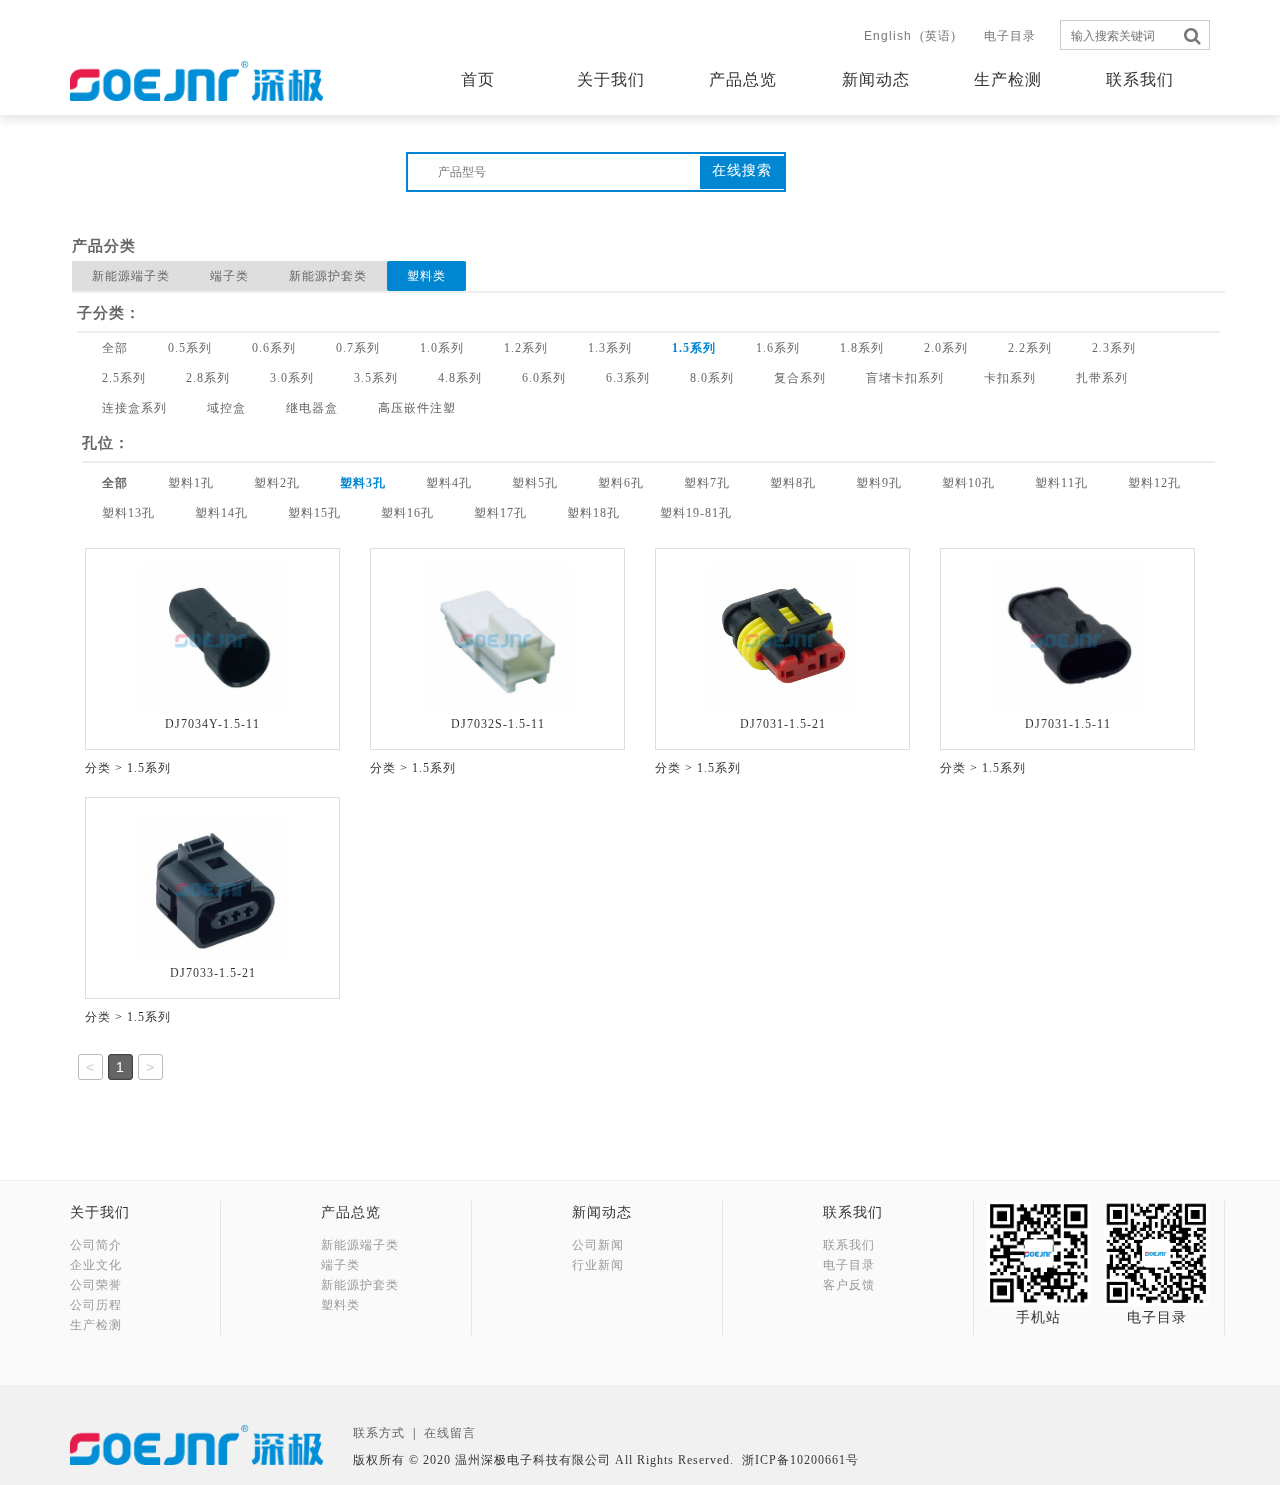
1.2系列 (526, 348)
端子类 (229, 276)
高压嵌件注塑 (417, 408)
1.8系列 (862, 348)
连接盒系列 (134, 408)
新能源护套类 (328, 276)
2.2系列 (1030, 348)
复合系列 (800, 378)
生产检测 (1008, 79)
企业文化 (96, 1265)
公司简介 (96, 1245)
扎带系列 (1102, 378)
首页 (478, 79)
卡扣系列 (1010, 378)
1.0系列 (442, 348)
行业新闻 (598, 1265)
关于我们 (611, 79)
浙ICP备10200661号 (800, 1460)
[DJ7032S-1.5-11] (498, 638)
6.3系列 (628, 378)
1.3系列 (610, 348)
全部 (115, 348)
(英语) (910, 36)
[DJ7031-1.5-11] (1068, 638)
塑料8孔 (793, 483)
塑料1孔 (191, 483)
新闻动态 (876, 79)
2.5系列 (124, 378)
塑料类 (426, 276)
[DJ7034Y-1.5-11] (213, 638)
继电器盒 (312, 408)
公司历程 (96, 1305)
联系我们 (1140, 79)
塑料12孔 (1154, 483)
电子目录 (1010, 36)
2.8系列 (208, 378)
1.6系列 (778, 348)
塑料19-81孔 (696, 513)
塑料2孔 (277, 483)
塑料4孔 (449, 483)
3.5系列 (376, 378)
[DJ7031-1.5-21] (783, 638)
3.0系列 (292, 378)
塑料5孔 (535, 483)
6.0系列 (544, 378)
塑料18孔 (593, 513)
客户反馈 (849, 1285)
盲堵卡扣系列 (905, 378)
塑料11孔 (1061, 483)
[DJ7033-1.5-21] (213, 887)
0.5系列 (190, 348)
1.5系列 (694, 348)
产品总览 (743, 79)
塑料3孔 (363, 483)
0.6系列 (274, 348)
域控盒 (226, 408)
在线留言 (450, 1433)
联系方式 (379, 1433)
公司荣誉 (96, 1285)
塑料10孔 (968, 483)
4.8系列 (460, 378)
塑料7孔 (707, 483)
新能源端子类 (131, 276)
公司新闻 (598, 1245)
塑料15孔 (314, 513)
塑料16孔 (407, 513)
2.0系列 (946, 348)
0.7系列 (358, 348)
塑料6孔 (621, 483)
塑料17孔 (500, 513)
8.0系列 (712, 378)
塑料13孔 (128, 513)
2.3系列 (1114, 348)
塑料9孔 (879, 483)
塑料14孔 (221, 513)
